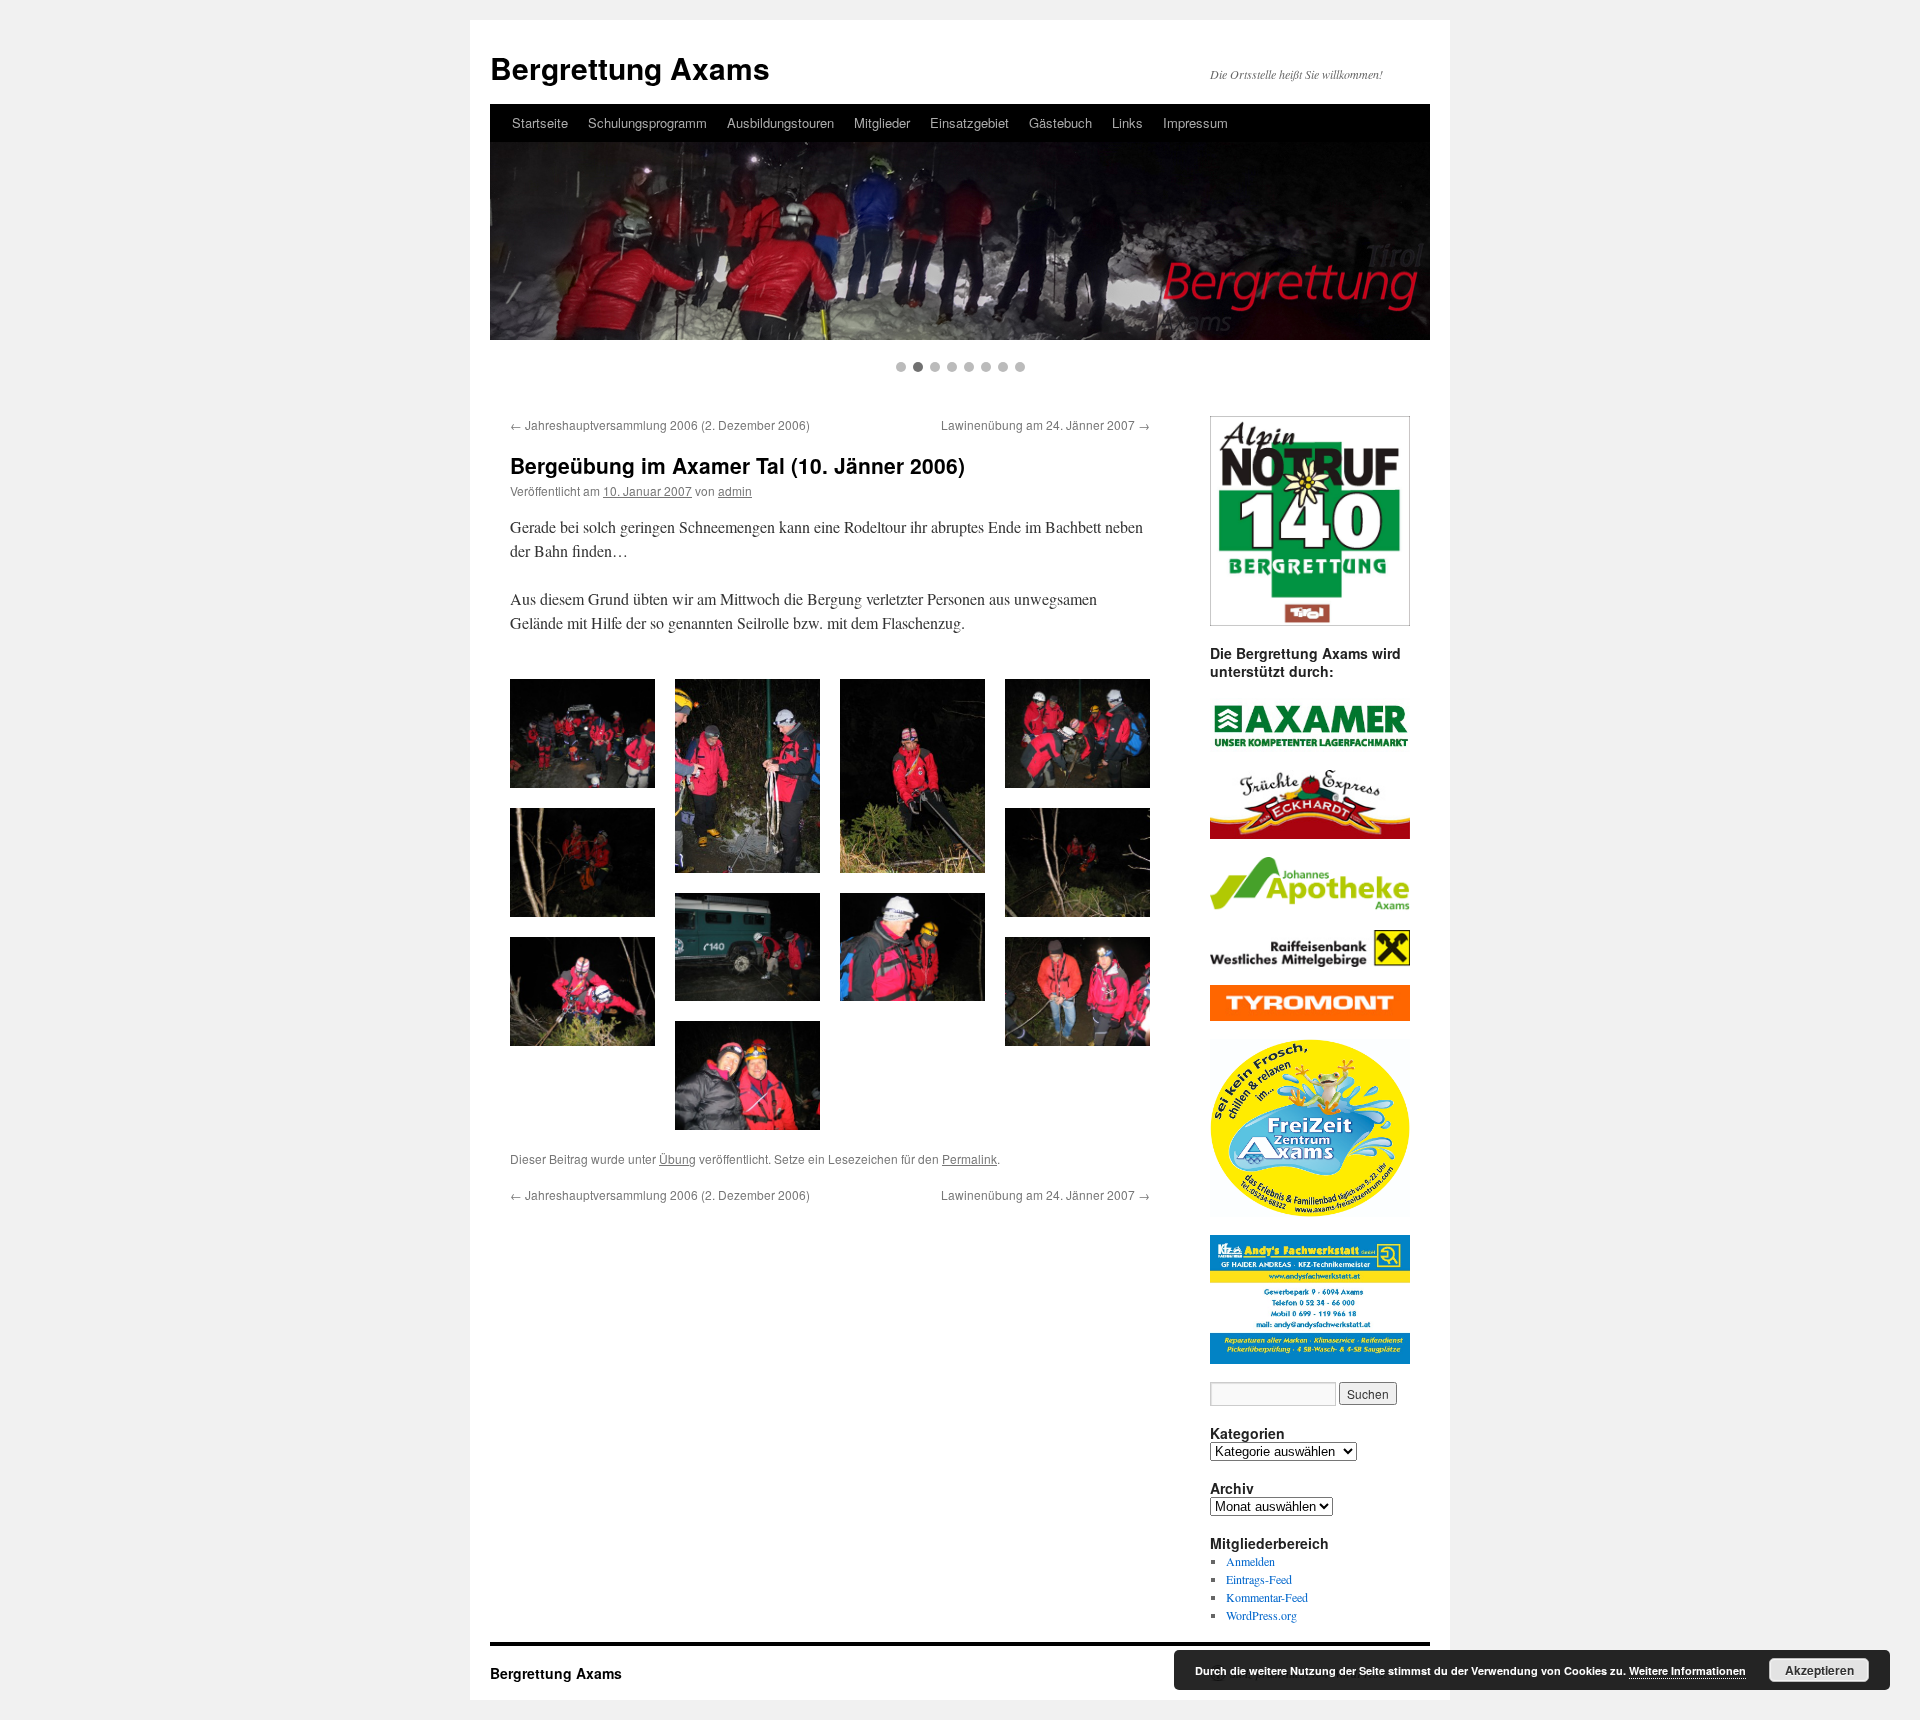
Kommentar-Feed (1267, 1597)
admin (735, 490)
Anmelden (1250, 1561)
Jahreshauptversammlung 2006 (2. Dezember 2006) (660, 424)
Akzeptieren (1819, 1670)
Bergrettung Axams (556, 1673)
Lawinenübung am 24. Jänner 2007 (1045, 424)
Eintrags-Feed (1259, 1579)
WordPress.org (1261, 1615)
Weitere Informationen (1687, 1670)
